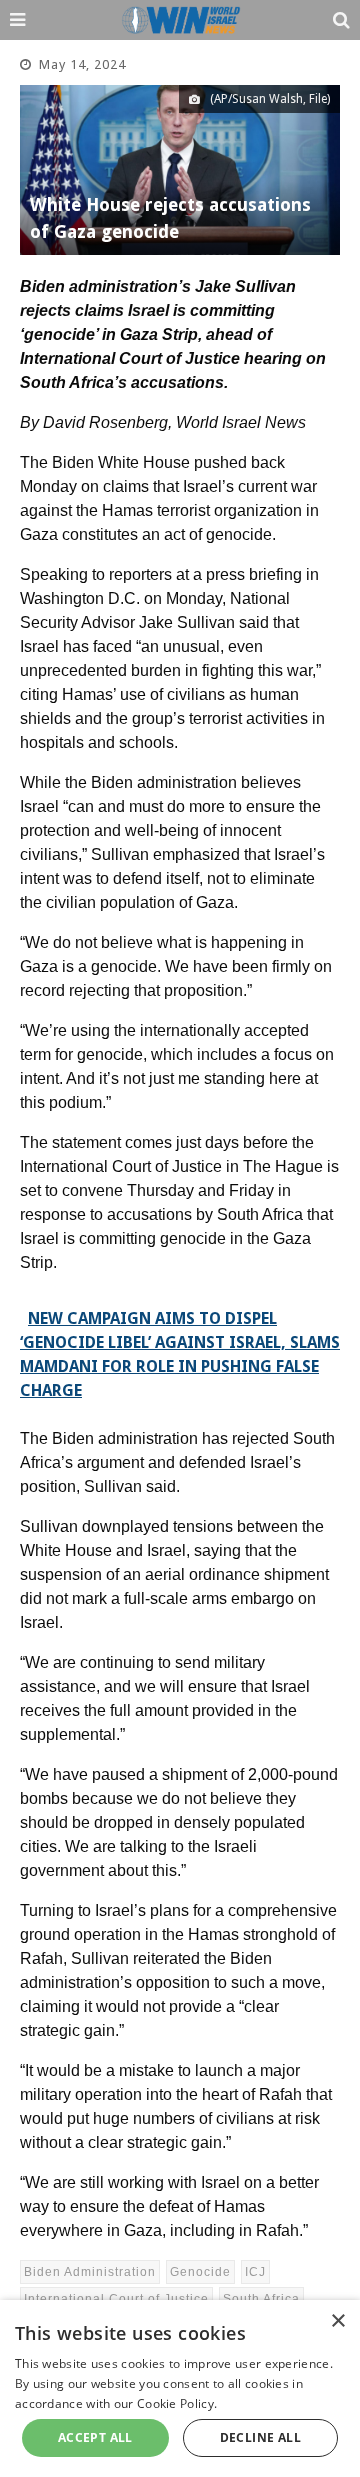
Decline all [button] (260, 2437)
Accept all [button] (95, 2437)
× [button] (337, 2321)
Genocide (200, 2272)
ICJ (255, 2272)
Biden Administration (90, 2272)
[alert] (180, 2388)
